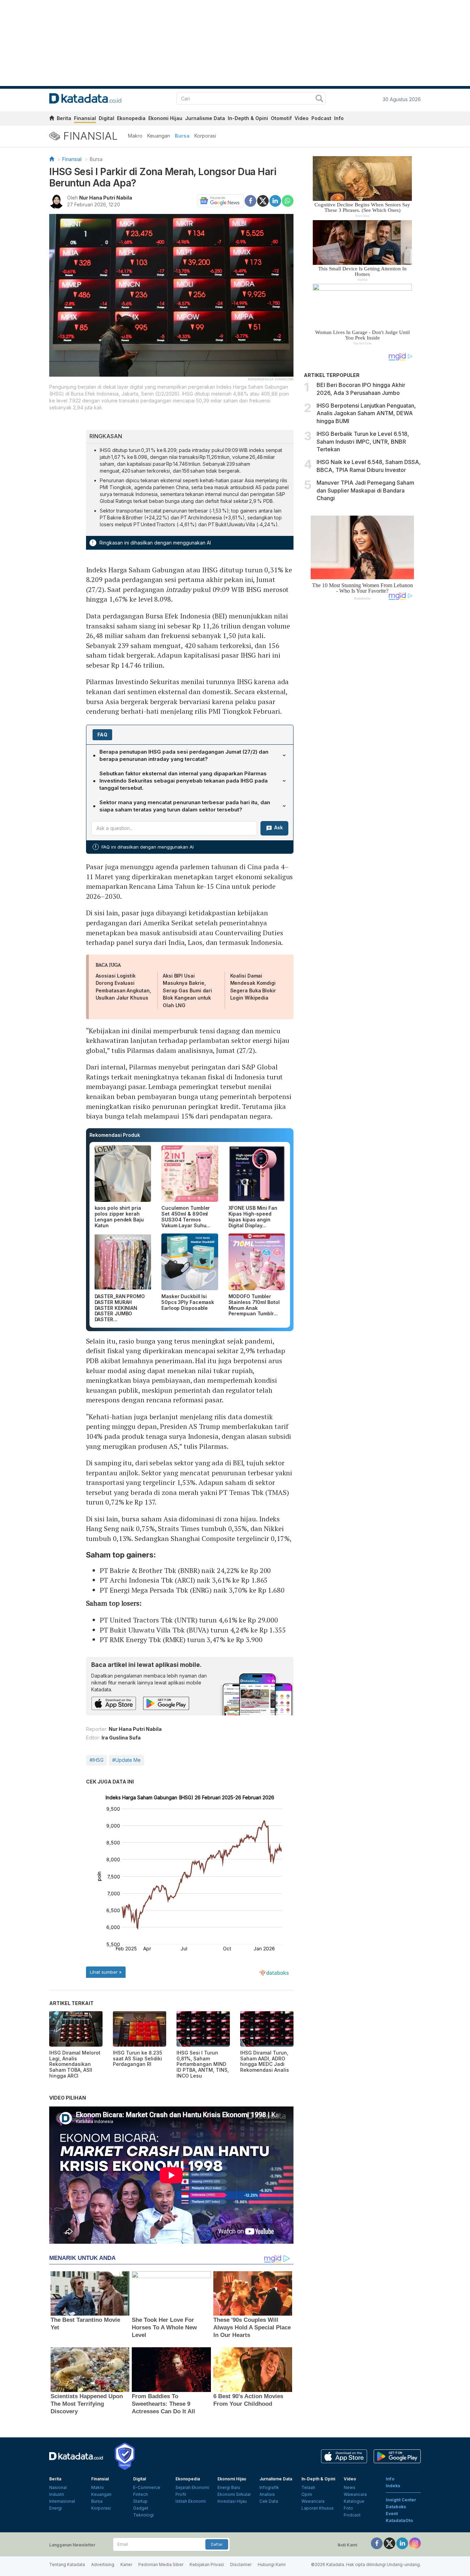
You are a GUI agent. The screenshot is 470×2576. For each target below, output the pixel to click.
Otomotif (281, 118)
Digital (106, 118)
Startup (140, 2501)
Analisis (267, 2494)
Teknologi (143, 2515)
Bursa (182, 136)
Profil (181, 2494)
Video (302, 118)
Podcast (321, 118)
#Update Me (126, 1760)
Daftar (217, 2544)
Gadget (141, 2508)
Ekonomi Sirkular (234, 2494)
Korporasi (205, 136)
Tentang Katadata (67, 2564)
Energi (56, 2508)
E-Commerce (147, 2487)
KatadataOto (399, 2520)
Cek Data (269, 2501)
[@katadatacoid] (415, 2543)
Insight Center (401, 2500)
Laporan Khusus (318, 2508)
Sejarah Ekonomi (192, 2487)
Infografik (269, 2487)
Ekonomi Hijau (165, 118)
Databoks (396, 2507)
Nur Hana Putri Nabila (106, 198)
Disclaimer (241, 2564)
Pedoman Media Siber (161, 2564)
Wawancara (313, 2501)
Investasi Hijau (232, 2501)
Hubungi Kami (272, 2564)
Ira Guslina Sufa (121, 1738)
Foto (348, 2508)
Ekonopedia (131, 118)
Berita (64, 118)
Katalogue (354, 2501)
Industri (57, 2494)
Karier (126, 2564)
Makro (135, 136)
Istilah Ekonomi (191, 2501)
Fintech (141, 2494)
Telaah (308, 2487)
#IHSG (97, 1760)
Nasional (58, 2487)
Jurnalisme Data (205, 118)
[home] (52, 119)
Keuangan (159, 136)
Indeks (393, 2486)
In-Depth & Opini (248, 118)
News (350, 2487)
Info (339, 118)
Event (392, 2514)
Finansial (85, 118)
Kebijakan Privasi (207, 2564)
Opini (307, 2494)
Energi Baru (229, 2487)
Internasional (62, 2501)
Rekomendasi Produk (115, 1135)
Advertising (103, 2564)
